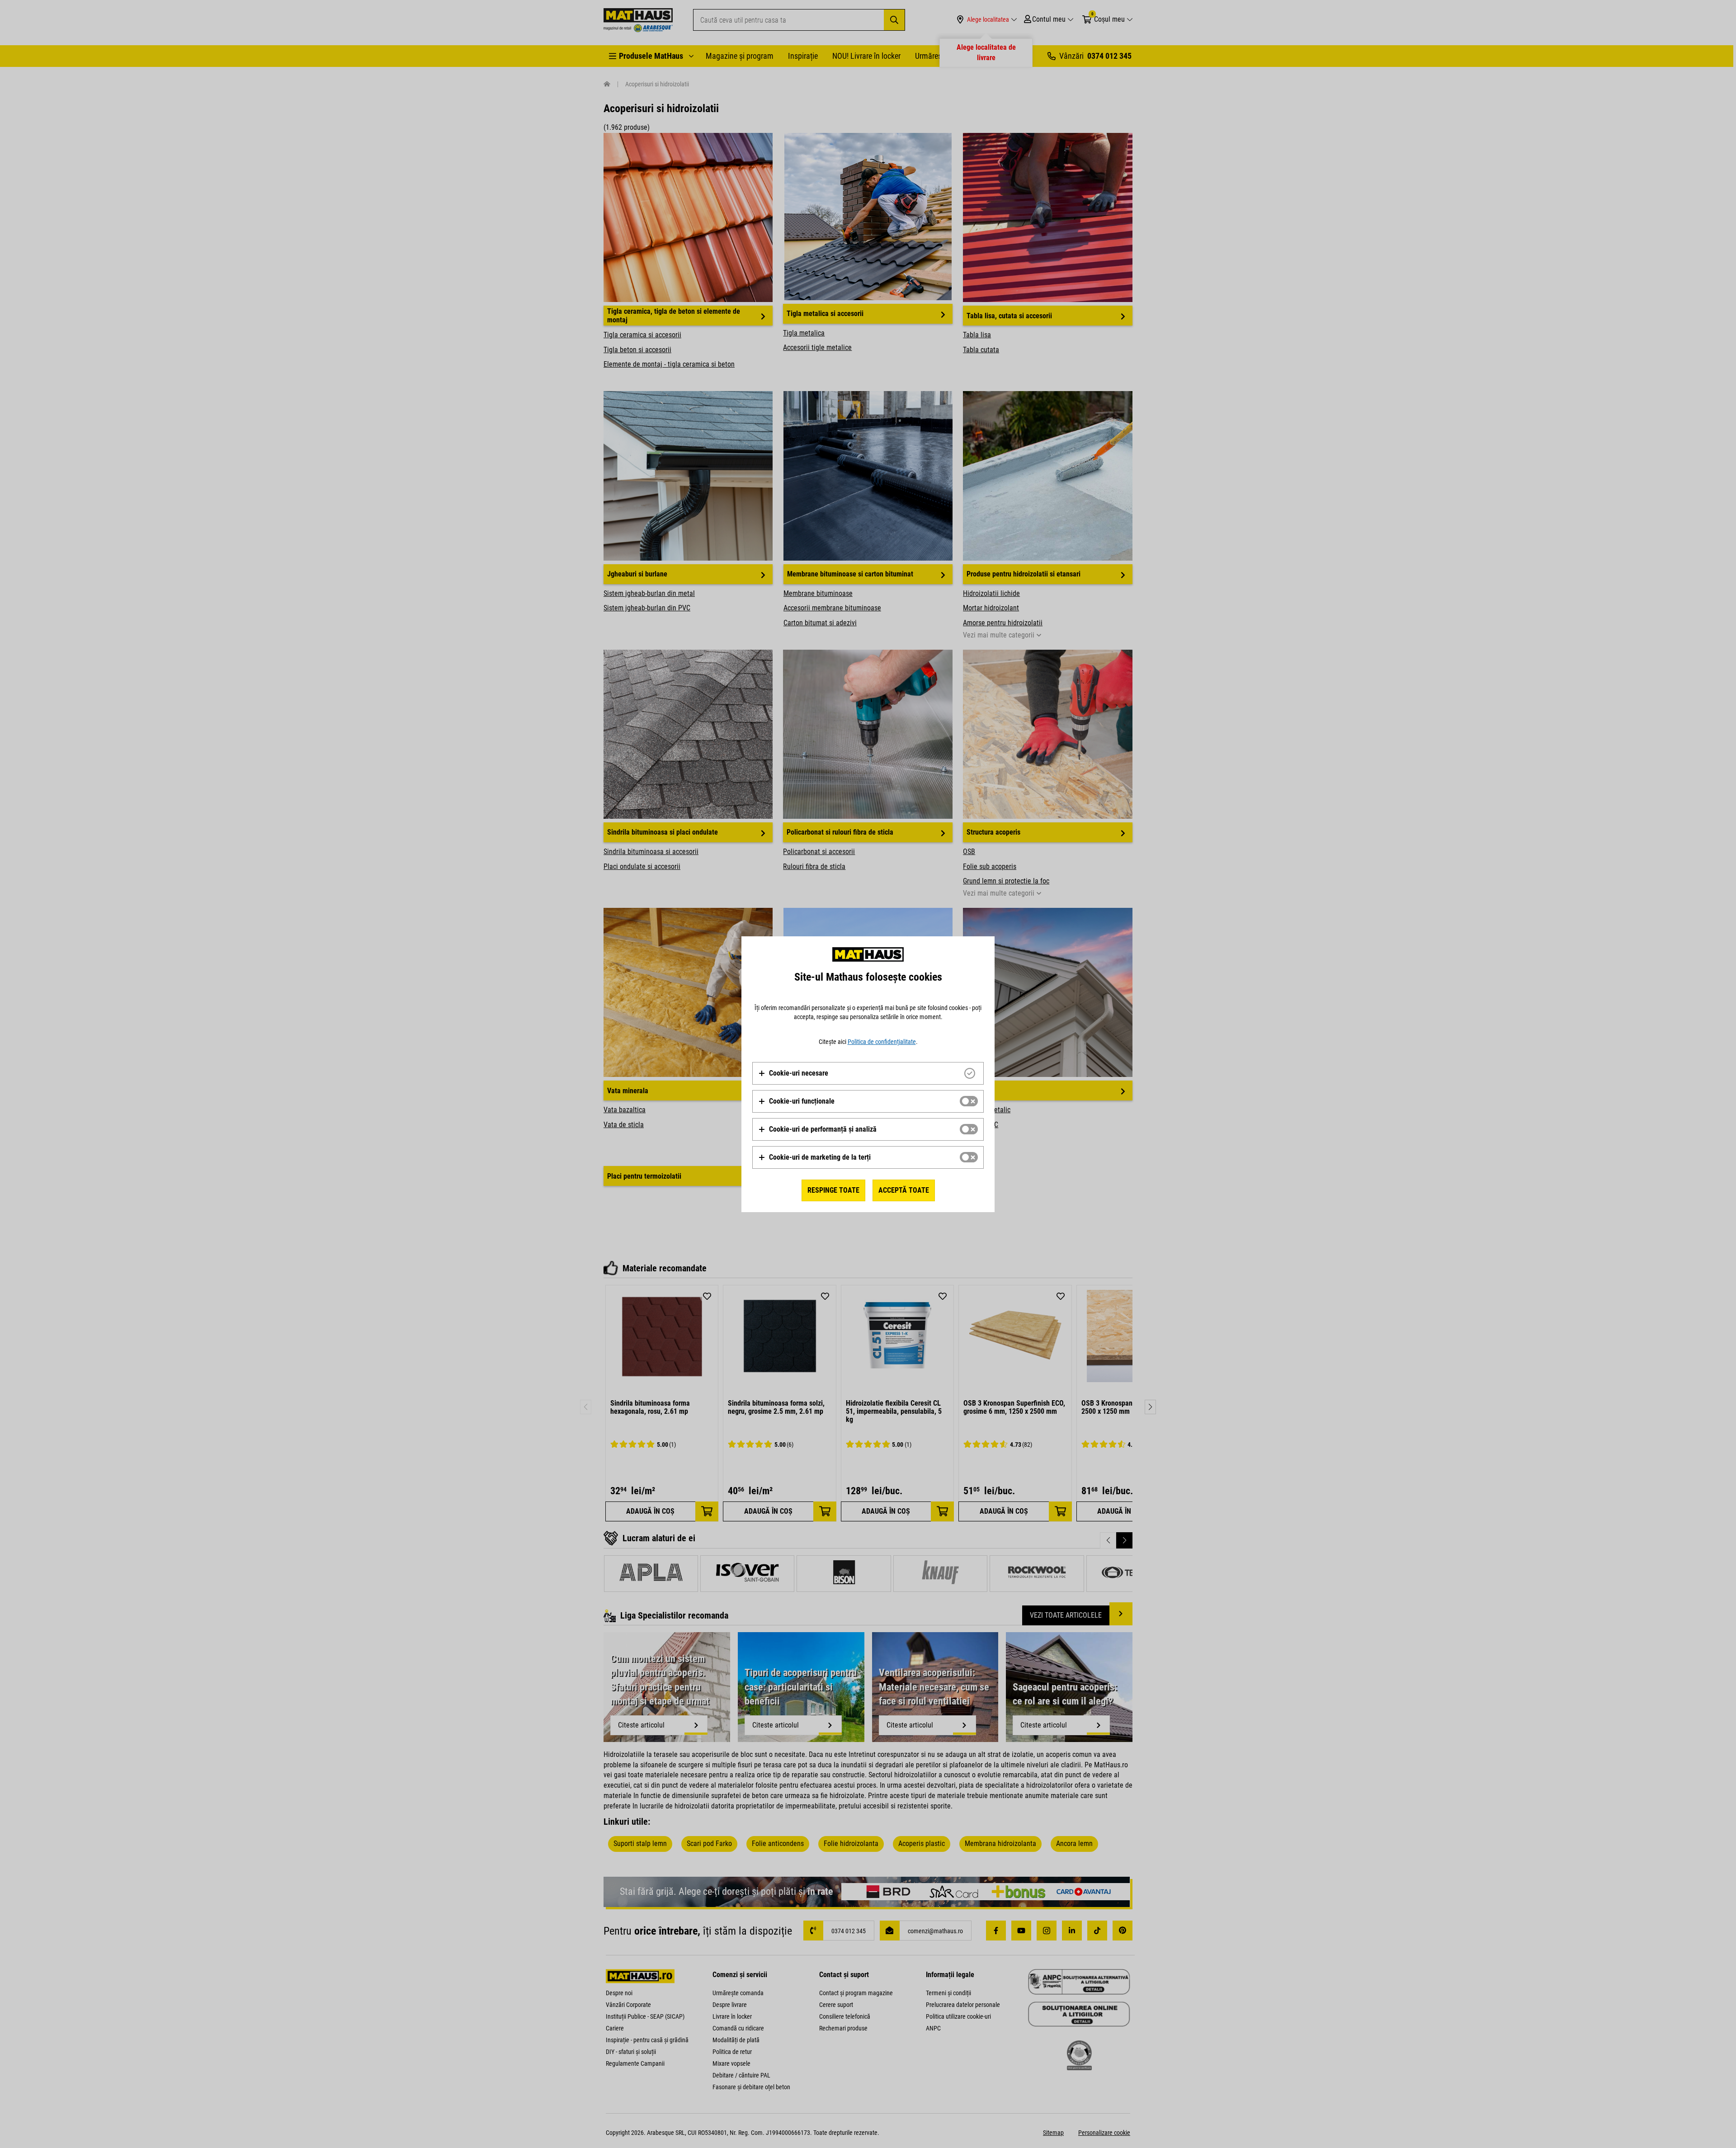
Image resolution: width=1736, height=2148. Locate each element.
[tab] (868, 1073)
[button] (793, 1073)
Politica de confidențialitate (882, 1042)
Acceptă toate (904, 1190)
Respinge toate (833, 1190)
